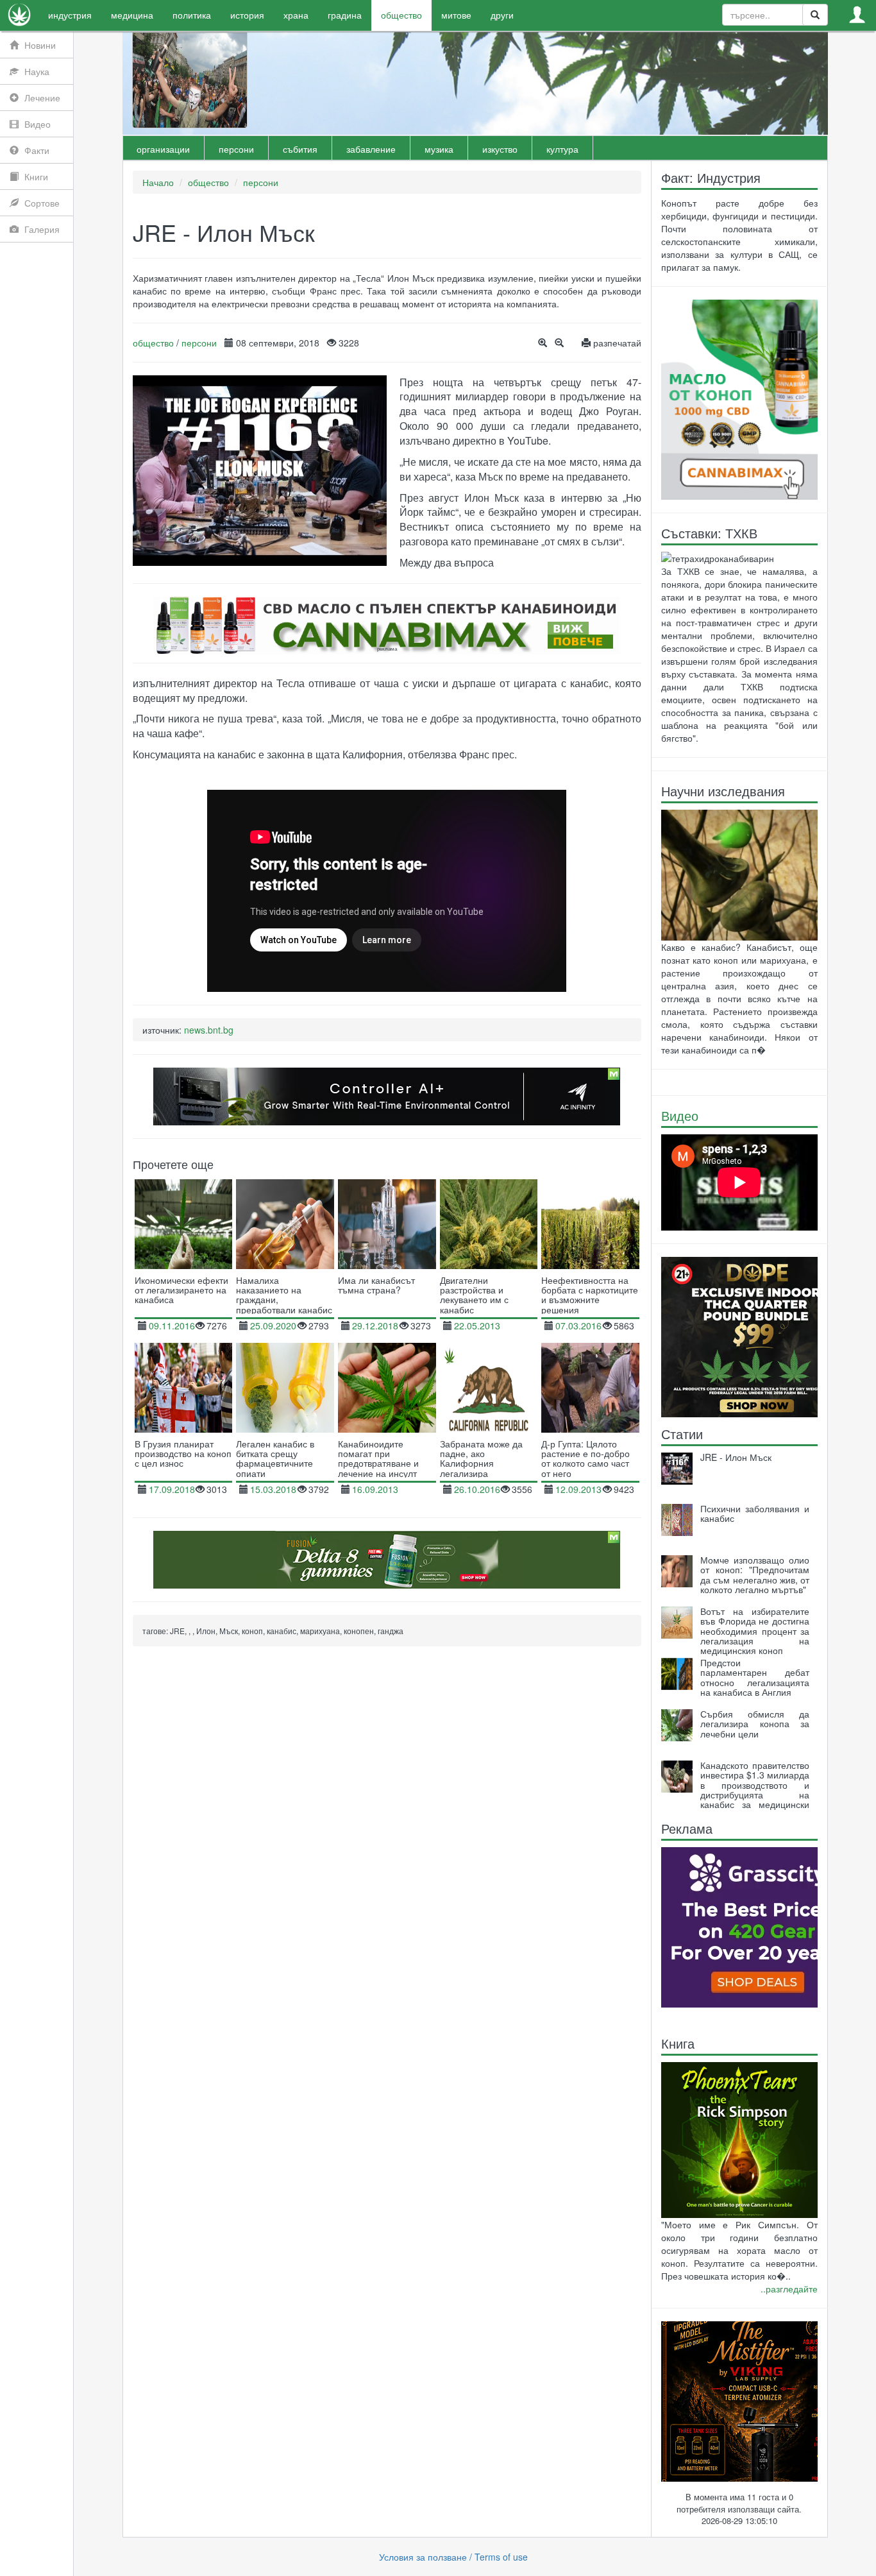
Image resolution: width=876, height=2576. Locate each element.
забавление (371, 149)
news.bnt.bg (209, 1030)
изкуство (500, 149)
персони (236, 149)
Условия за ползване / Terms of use (453, 2557)
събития (300, 149)
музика (439, 149)
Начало (158, 182)
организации (163, 149)
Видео (680, 1115)
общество (208, 182)
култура (562, 149)
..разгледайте (789, 2289)
